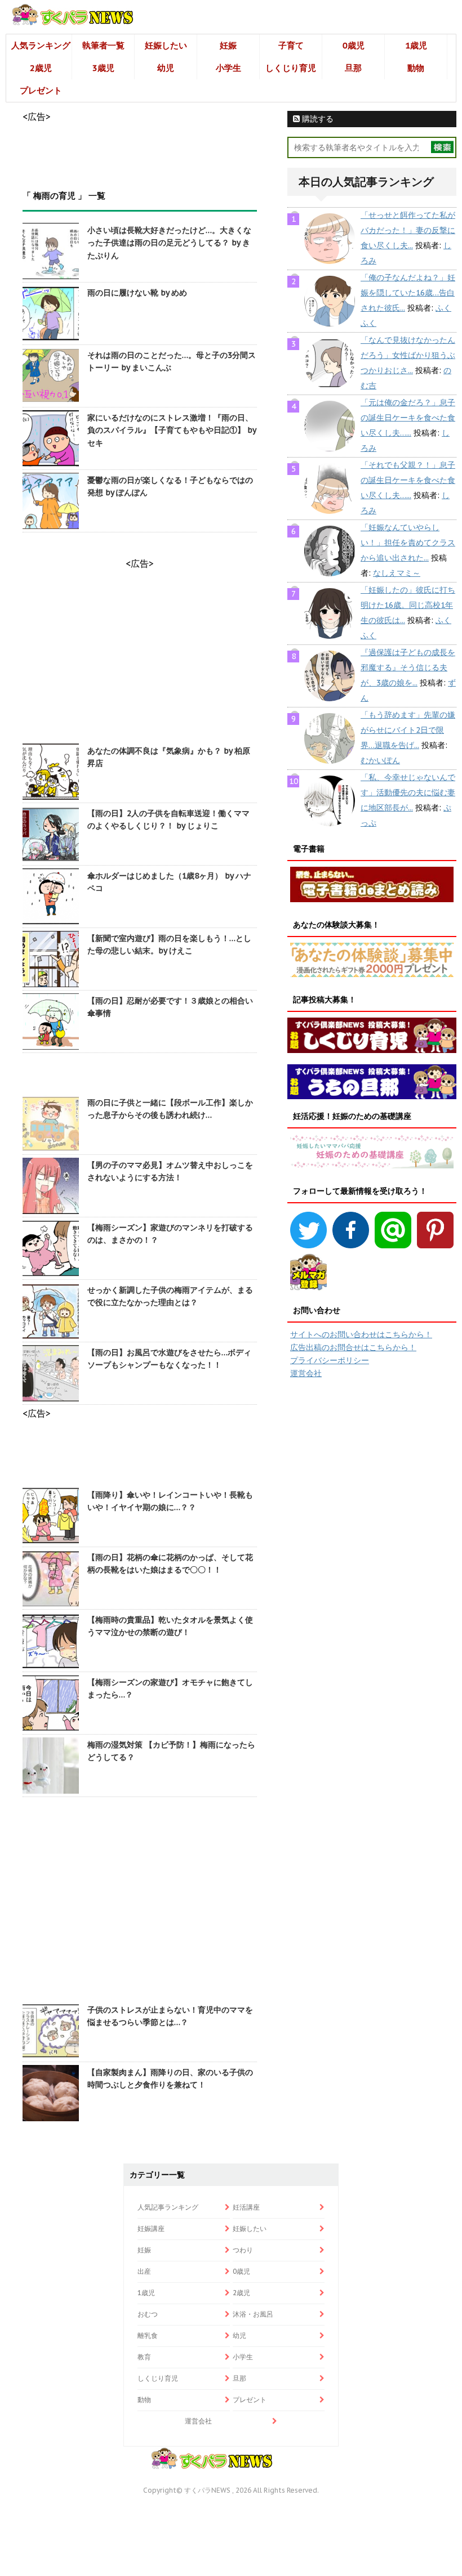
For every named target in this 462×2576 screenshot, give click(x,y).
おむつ (148, 2314)
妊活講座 (246, 2207)
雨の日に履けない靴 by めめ (137, 293)
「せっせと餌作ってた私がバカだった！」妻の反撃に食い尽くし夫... (408, 230)
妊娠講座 (151, 2228)
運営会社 (306, 1373)
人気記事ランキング (168, 2207)
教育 (144, 2357)
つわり (243, 2250)
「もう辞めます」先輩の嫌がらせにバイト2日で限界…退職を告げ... (408, 730)
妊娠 (228, 45)
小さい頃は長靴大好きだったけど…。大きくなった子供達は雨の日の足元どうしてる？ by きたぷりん (169, 243)
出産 (144, 2271)
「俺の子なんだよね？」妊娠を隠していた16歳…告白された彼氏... (408, 293)
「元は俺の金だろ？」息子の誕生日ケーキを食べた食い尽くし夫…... (408, 418)
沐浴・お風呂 (253, 2314)
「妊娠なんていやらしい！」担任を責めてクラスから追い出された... (408, 543)
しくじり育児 (291, 68)
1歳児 (416, 45)
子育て (291, 45)
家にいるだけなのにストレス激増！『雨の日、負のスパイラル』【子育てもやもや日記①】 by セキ (172, 430)
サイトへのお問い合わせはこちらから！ (361, 1334)
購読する (317, 119)
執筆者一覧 (103, 45)
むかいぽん (380, 760)
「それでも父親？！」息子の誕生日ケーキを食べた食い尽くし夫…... (408, 480)
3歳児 (103, 68)
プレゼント (41, 90)
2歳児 (41, 68)
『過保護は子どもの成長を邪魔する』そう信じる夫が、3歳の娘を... (408, 667)
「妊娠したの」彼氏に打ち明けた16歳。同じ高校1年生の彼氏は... (408, 605)
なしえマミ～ (397, 573)
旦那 (353, 68)
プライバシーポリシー (330, 1360)
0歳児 (354, 45)
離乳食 (148, 2335)
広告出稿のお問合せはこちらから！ (353, 1347)
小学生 (228, 68)
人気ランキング (41, 45)
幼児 (166, 68)
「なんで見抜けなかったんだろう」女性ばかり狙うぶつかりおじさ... (408, 355)
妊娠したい (166, 45)
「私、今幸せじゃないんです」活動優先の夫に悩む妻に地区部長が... (408, 792)
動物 (416, 68)
